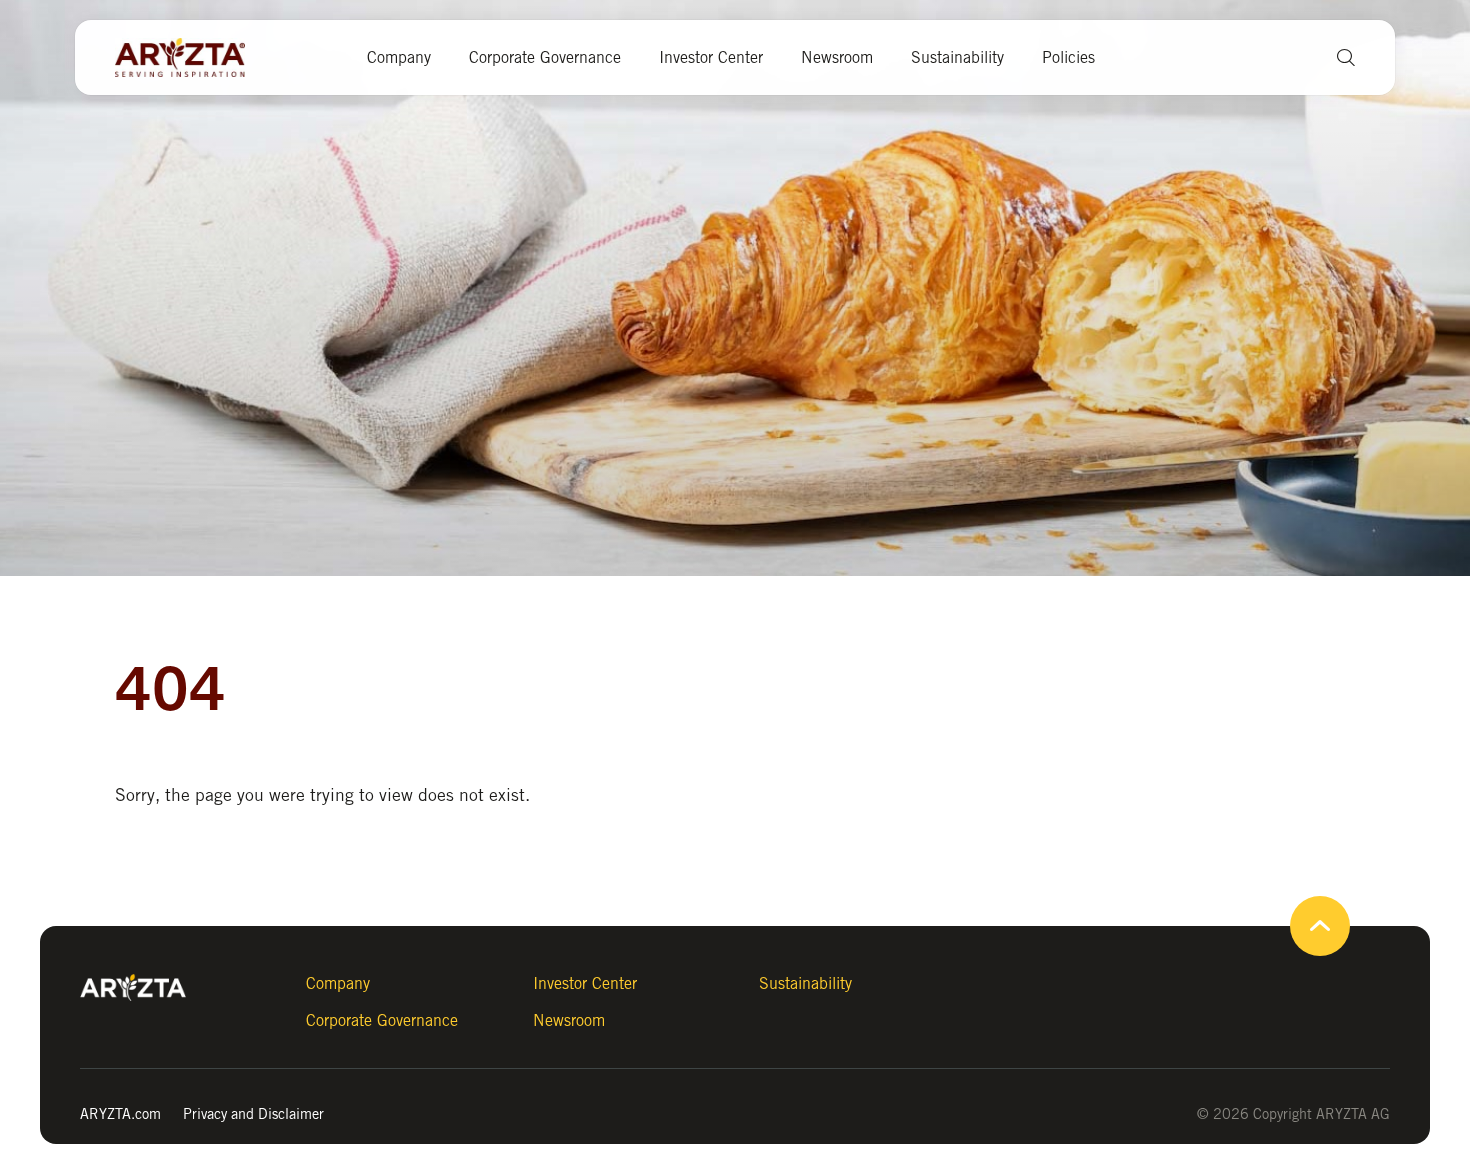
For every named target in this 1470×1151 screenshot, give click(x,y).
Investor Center (711, 57)
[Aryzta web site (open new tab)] (190, 58)
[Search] (1060, 139)
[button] (1338, 57)
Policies (1068, 57)
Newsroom (837, 57)
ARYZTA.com (120, 1113)
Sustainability (957, 57)
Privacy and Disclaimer (253, 1113)
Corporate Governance (545, 57)
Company (399, 57)
